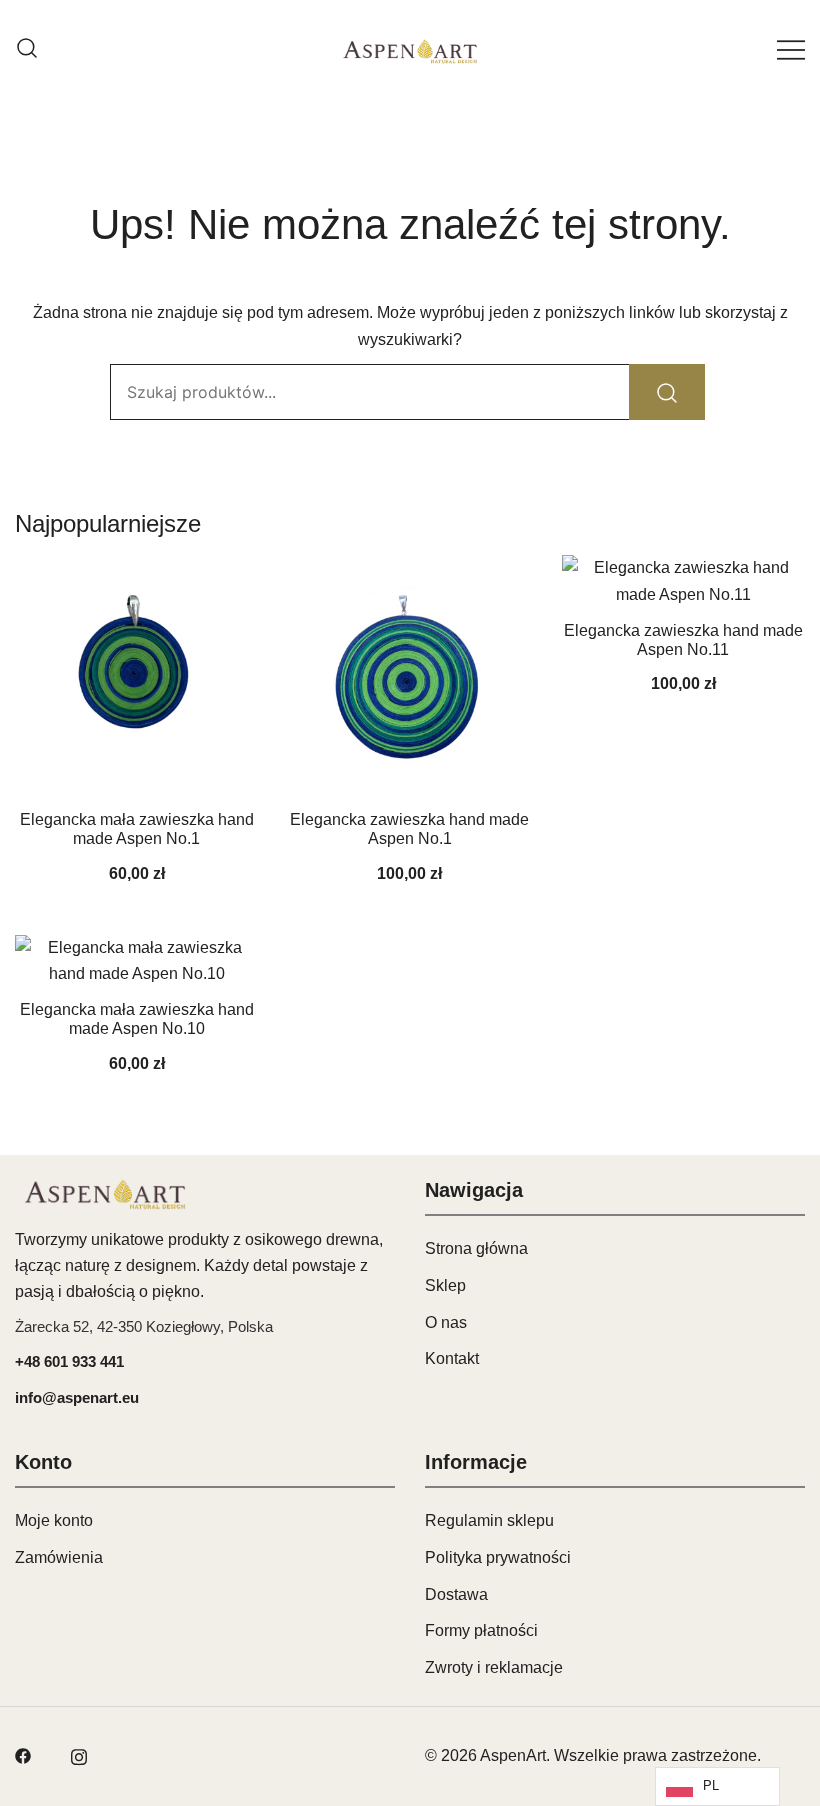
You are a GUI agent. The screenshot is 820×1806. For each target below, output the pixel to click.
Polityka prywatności (498, 1557)
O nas (446, 1322)
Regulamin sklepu (489, 1520)
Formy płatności (481, 1630)
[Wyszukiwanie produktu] (27, 49)
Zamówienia (59, 1557)
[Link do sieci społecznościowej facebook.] (23, 1755)
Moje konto (54, 1520)
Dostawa (456, 1594)
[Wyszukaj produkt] (667, 392)
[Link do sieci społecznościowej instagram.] (79, 1755)
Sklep (445, 1285)
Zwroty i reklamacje (494, 1667)
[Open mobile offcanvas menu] (791, 49)
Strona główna (476, 1248)
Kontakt (452, 1358)
